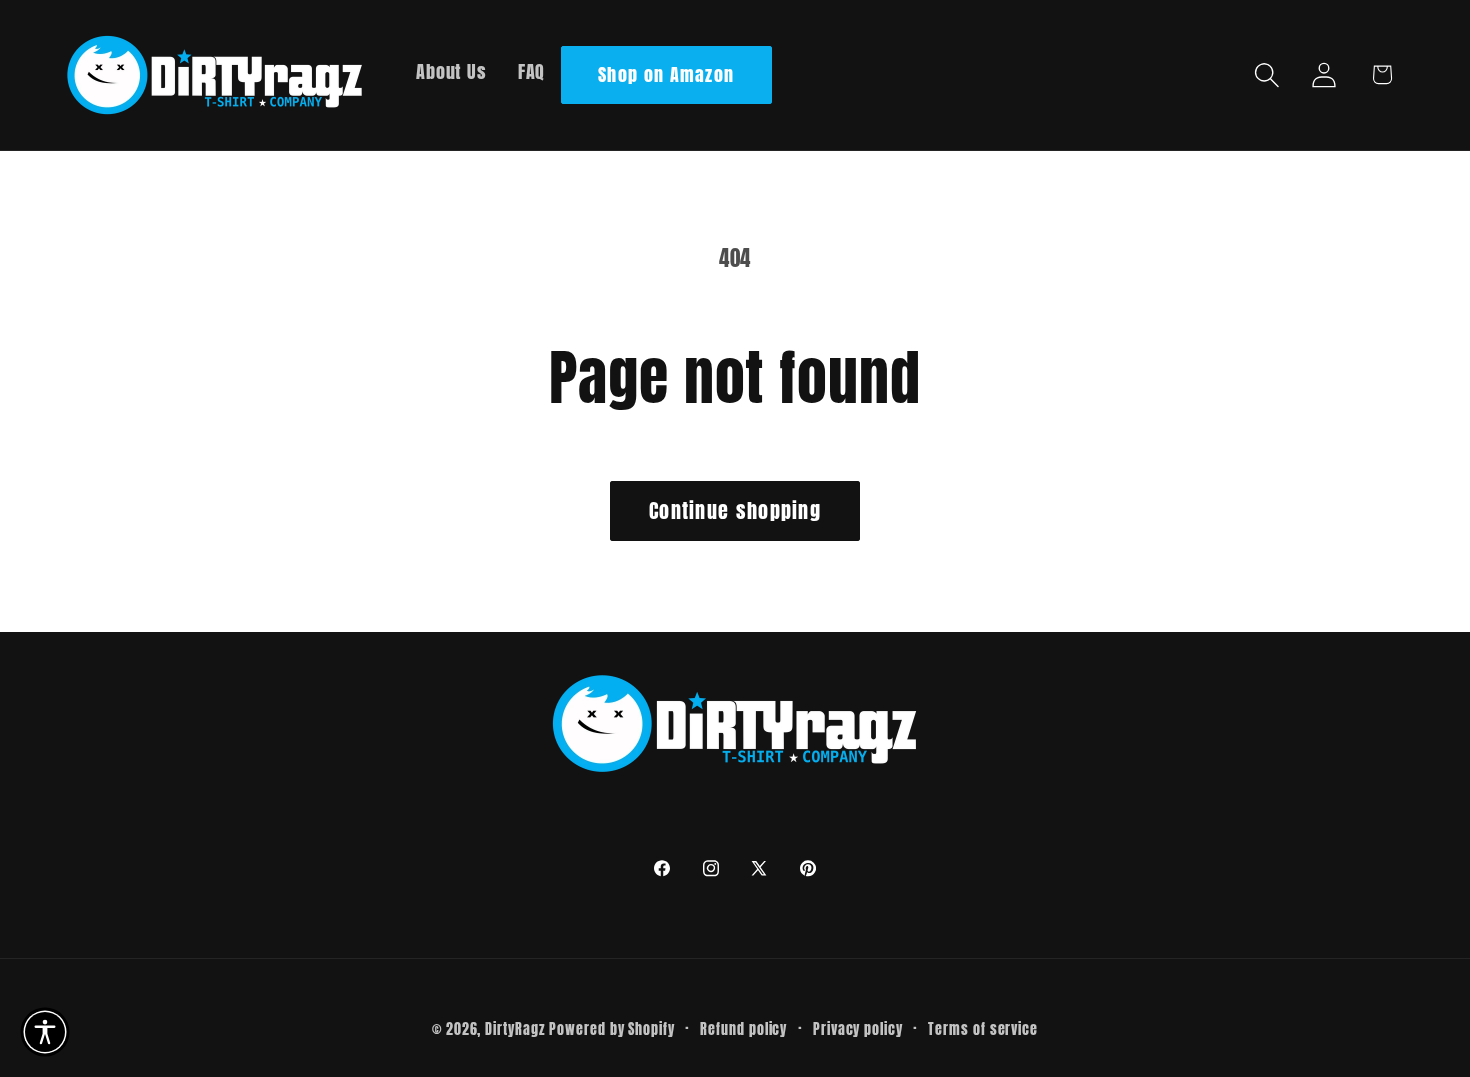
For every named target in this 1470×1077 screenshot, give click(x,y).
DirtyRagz (514, 1029)
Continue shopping (735, 510)
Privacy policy (858, 1029)
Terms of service (983, 1029)
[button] (1267, 74)
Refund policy (743, 1029)
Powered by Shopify (611, 1029)
